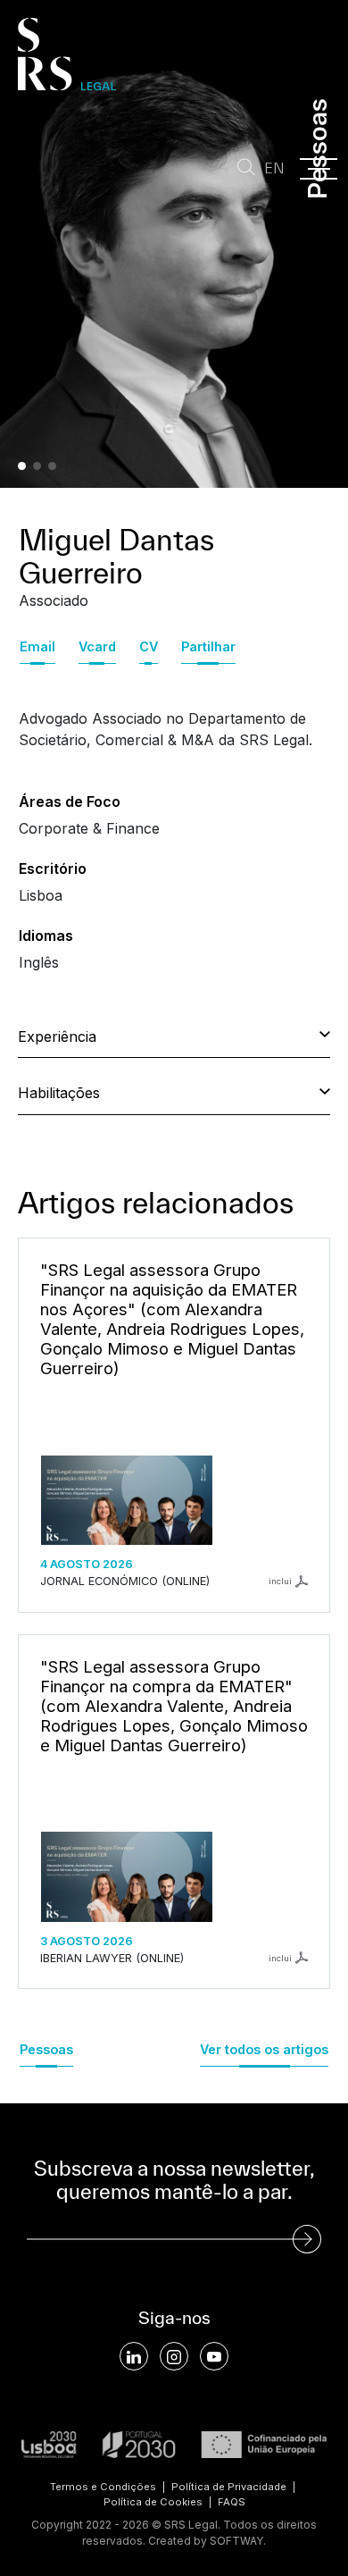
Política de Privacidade (229, 2487)
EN (274, 168)
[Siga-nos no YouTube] (214, 2356)
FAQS (232, 2502)
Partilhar (208, 646)
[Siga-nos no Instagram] (174, 2356)
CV (149, 646)
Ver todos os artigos (264, 2049)
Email (37, 646)
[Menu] (319, 169)
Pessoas (46, 2049)
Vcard (97, 646)
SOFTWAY (236, 2541)
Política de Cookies (153, 2502)
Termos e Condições (103, 2487)
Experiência (57, 1036)
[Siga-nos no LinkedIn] (134, 2356)
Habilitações (59, 1093)
